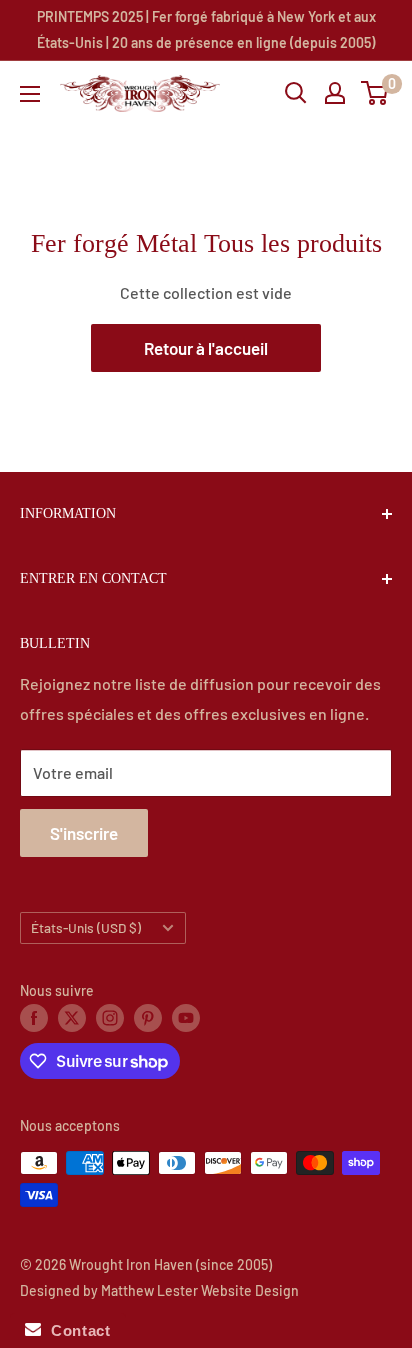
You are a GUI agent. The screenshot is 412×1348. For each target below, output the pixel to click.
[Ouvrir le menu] (30, 94)
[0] (375, 93)
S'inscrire (84, 833)
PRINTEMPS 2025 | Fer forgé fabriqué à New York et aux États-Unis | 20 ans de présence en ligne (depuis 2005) (206, 29)
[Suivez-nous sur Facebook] (34, 1018)
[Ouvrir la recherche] (296, 93)
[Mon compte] (335, 93)
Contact (75, 1330)
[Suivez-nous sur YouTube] (186, 1018)
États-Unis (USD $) (86, 927)
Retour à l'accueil (206, 348)
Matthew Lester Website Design (200, 1290)
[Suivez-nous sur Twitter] (72, 1018)
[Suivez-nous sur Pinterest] (148, 1018)
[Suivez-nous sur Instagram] (110, 1018)
